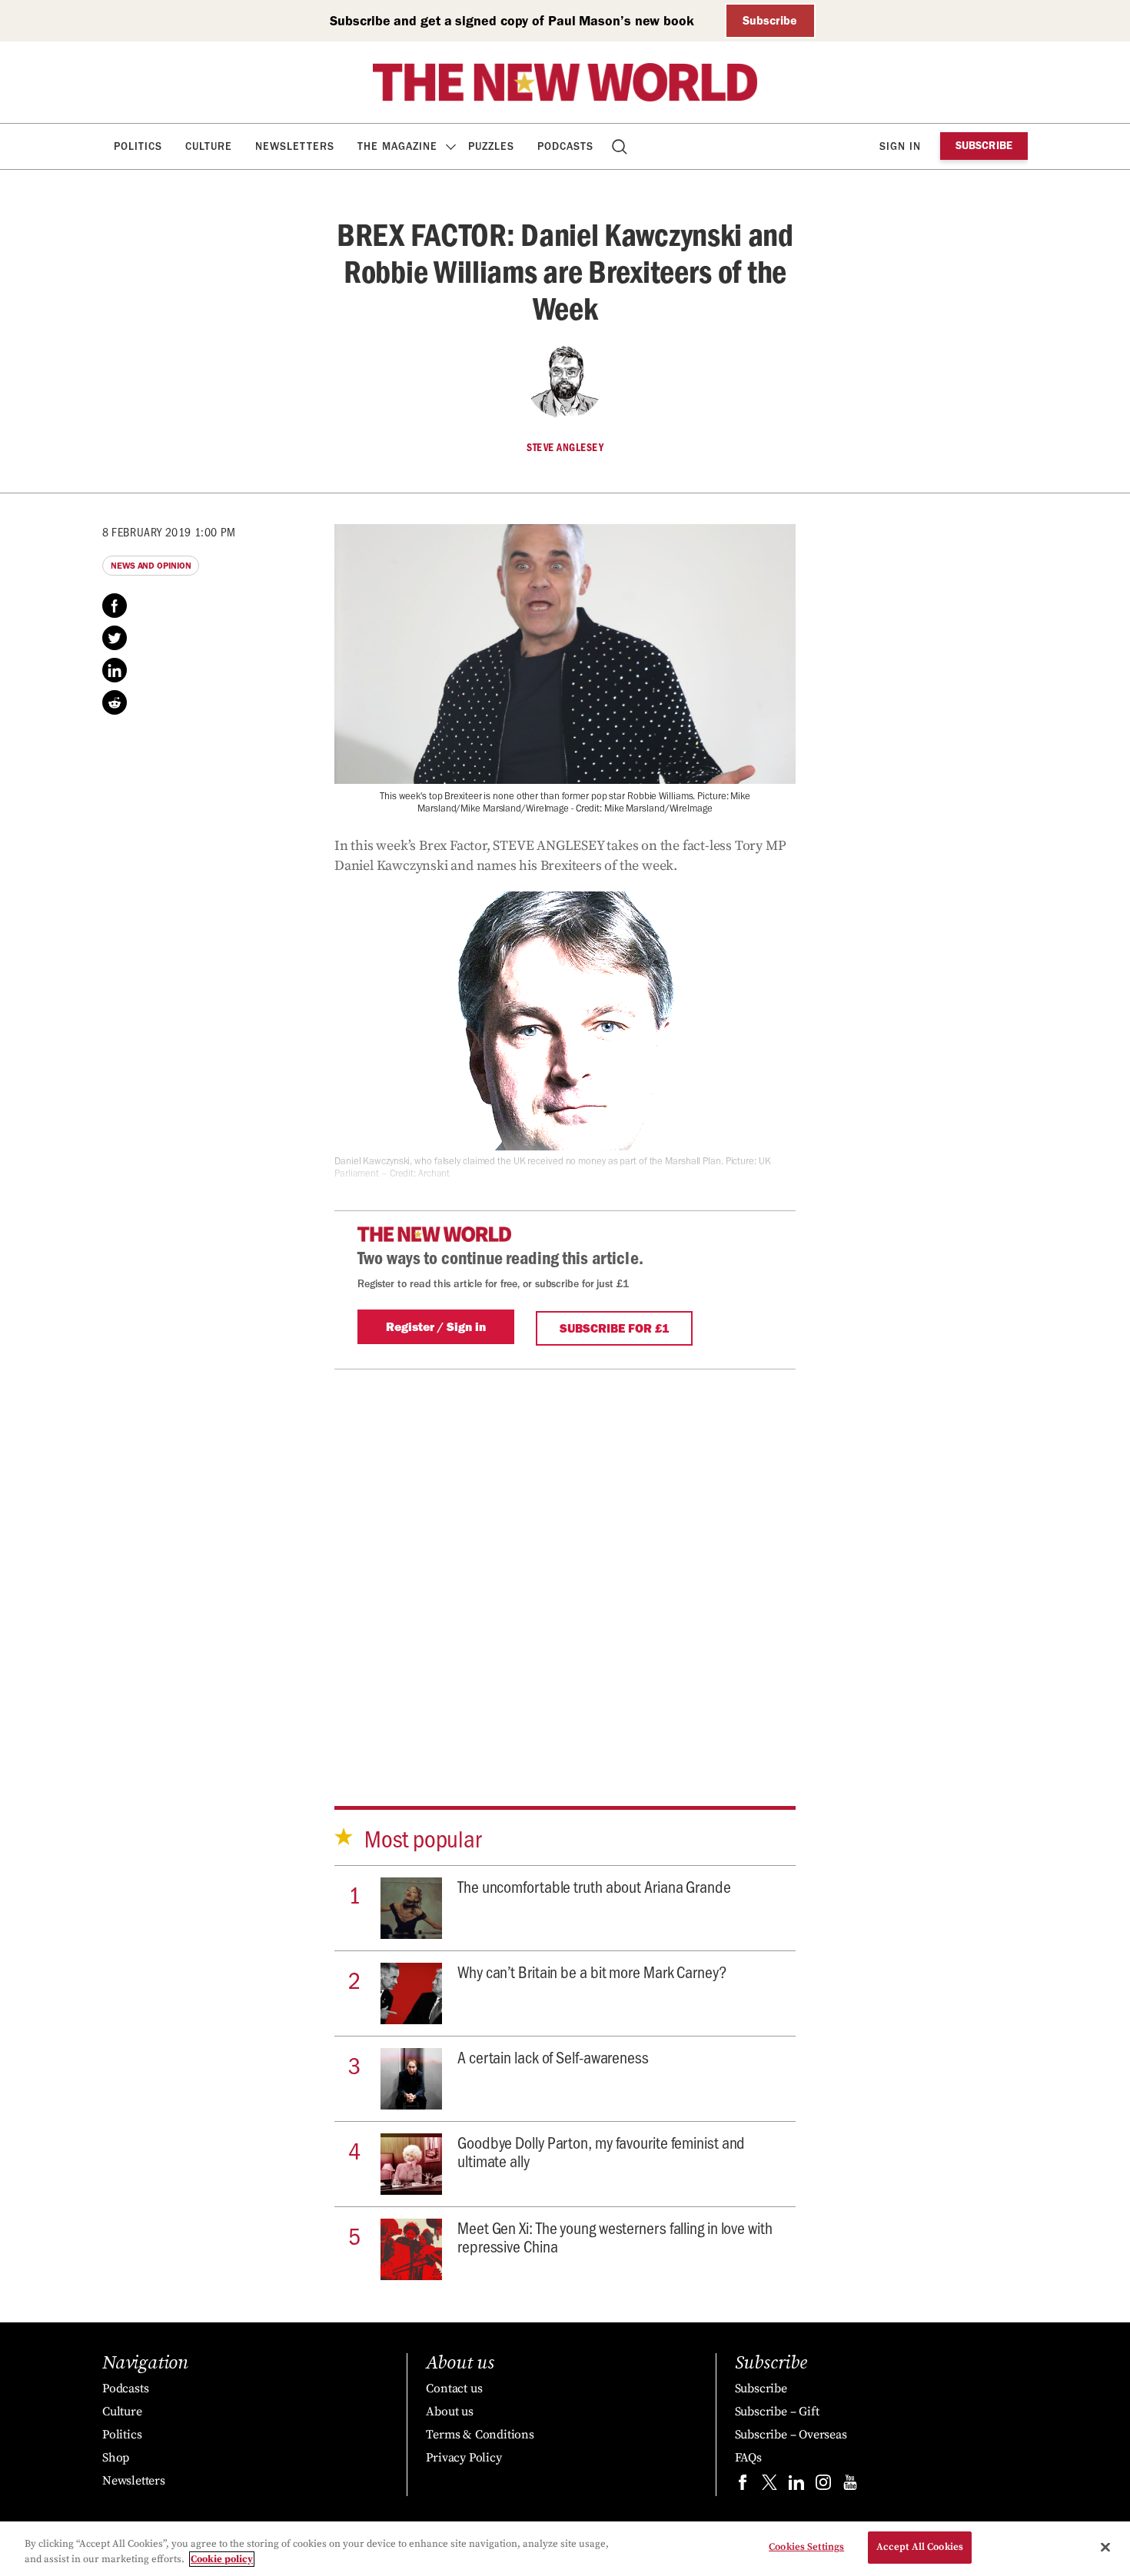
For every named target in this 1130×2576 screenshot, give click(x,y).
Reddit (115, 702)
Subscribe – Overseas (791, 2435)
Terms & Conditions (480, 2435)
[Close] (1105, 2547)
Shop (116, 2458)
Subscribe (770, 20)
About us (449, 2412)
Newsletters (295, 146)
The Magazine (397, 146)
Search (621, 146)
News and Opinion (151, 566)
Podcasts (565, 146)
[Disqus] (565, 1562)
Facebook (115, 606)
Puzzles (491, 146)
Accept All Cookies (920, 2547)
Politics (138, 146)
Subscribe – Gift (777, 2412)
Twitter (115, 638)
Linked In (115, 670)
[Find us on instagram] (823, 2486)
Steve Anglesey (565, 447)
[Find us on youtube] (850, 2486)
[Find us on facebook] (743, 2486)
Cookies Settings (806, 2547)
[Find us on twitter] (769, 2486)
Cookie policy (222, 2559)
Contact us (454, 2388)
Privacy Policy (464, 2458)
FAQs (748, 2458)
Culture (209, 146)
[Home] (565, 82)
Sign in (900, 146)
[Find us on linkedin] (796, 2486)
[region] (565, 2549)
